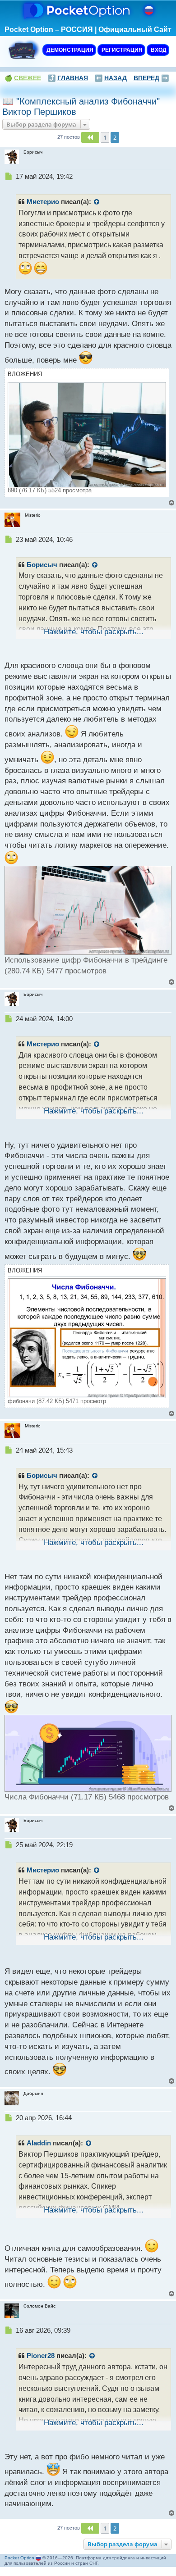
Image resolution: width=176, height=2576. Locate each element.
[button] (90, 137)
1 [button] (105, 137)
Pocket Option (19, 2558)
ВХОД (158, 50)
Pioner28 (41, 2356)
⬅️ (111, 78)
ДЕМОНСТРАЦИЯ (69, 50)
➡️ (151, 78)
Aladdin (39, 2143)
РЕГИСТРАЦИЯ (121, 50)
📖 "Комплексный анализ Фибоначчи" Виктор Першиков (81, 107)
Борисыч (42, 565)
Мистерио (43, 202)
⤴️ (68, 78)
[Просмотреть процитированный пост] (97, 202)
